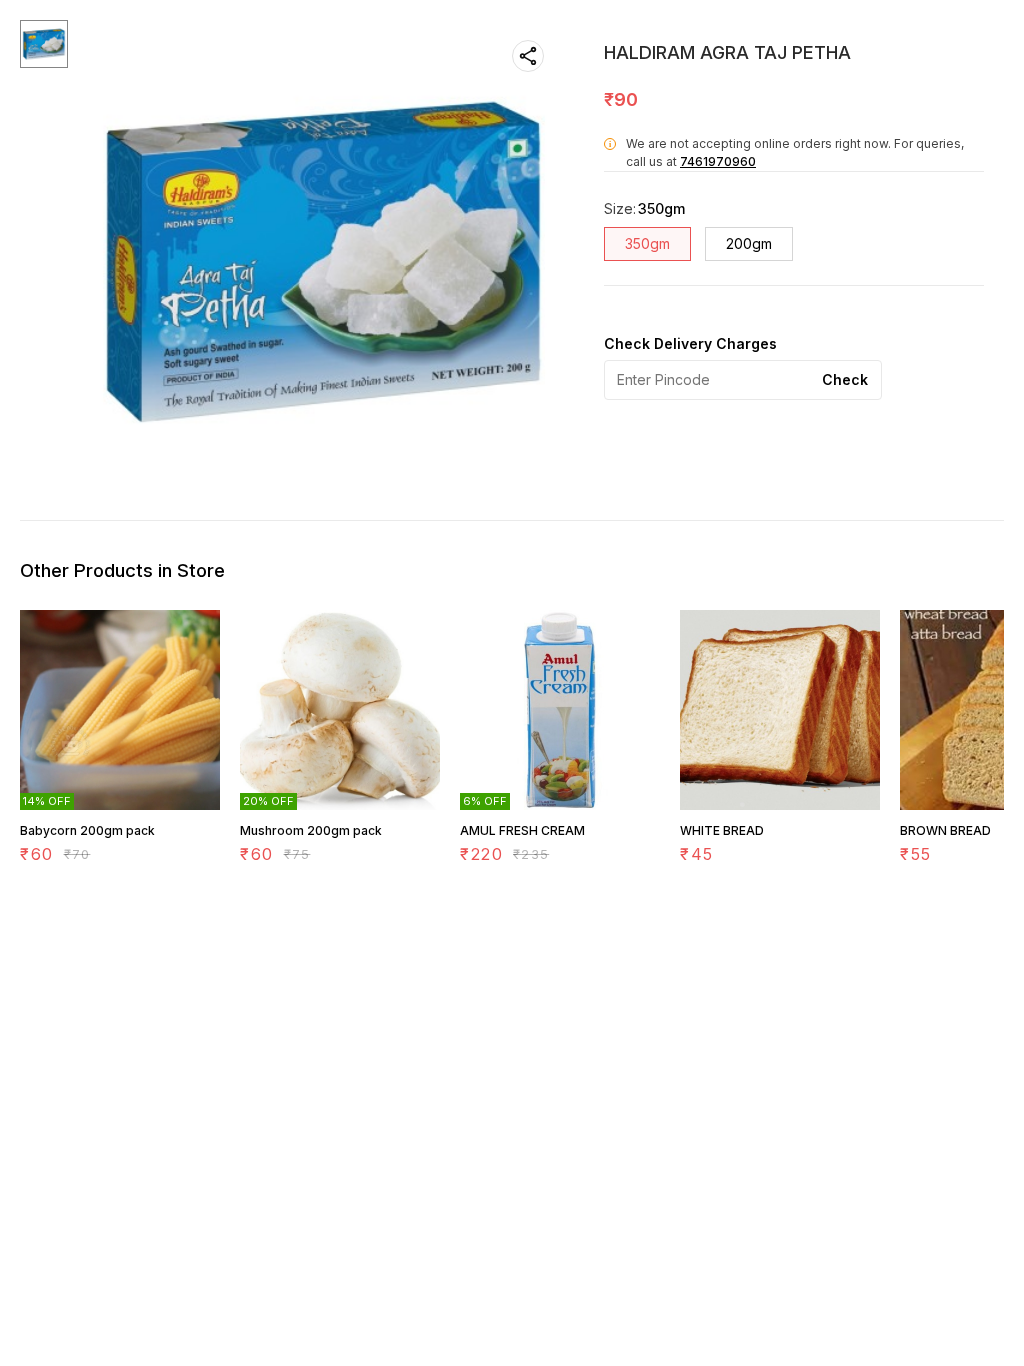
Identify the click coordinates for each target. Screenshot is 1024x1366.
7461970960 (718, 161)
